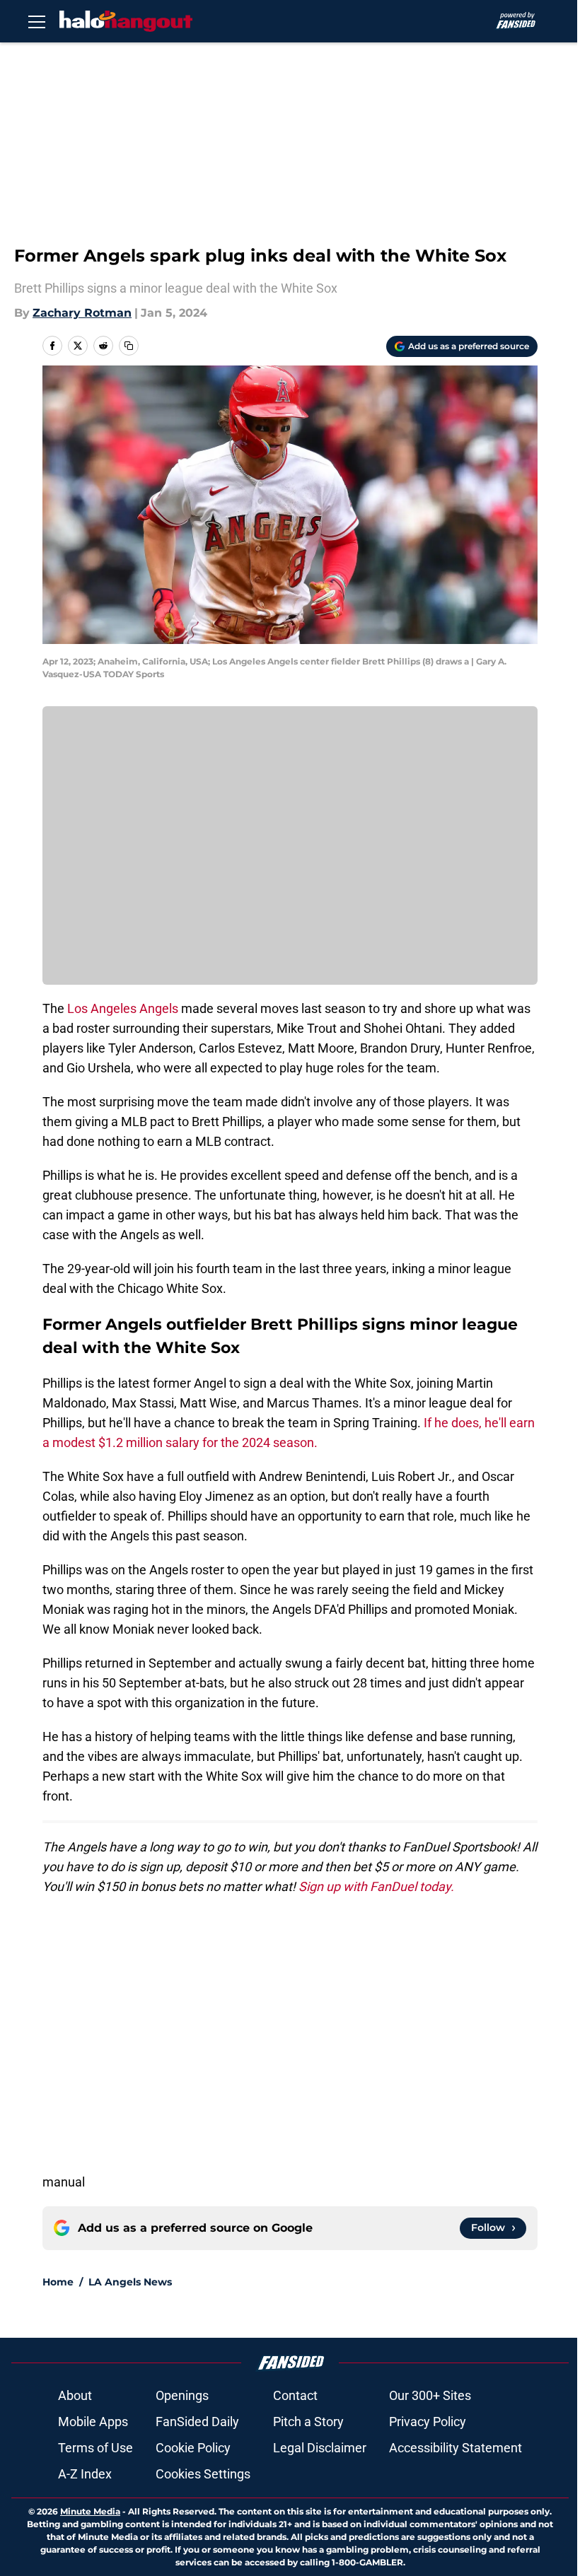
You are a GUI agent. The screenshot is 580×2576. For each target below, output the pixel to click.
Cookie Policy (193, 2448)
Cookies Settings (203, 2474)
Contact (295, 2395)
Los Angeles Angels (123, 1008)
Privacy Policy (428, 2422)
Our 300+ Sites (430, 2395)
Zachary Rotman (82, 313)
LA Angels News (130, 2282)
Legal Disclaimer (320, 2448)
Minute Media (90, 2511)
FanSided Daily (197, 2422)
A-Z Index (85, 2474)
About (75, 2395)
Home (58, 2282)
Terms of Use (95, 2448)
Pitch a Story (308, 2422)
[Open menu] (37, 21)
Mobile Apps (93, 2422)
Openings (182, 2395)
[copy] (129, 346)
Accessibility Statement (456, 2448)
